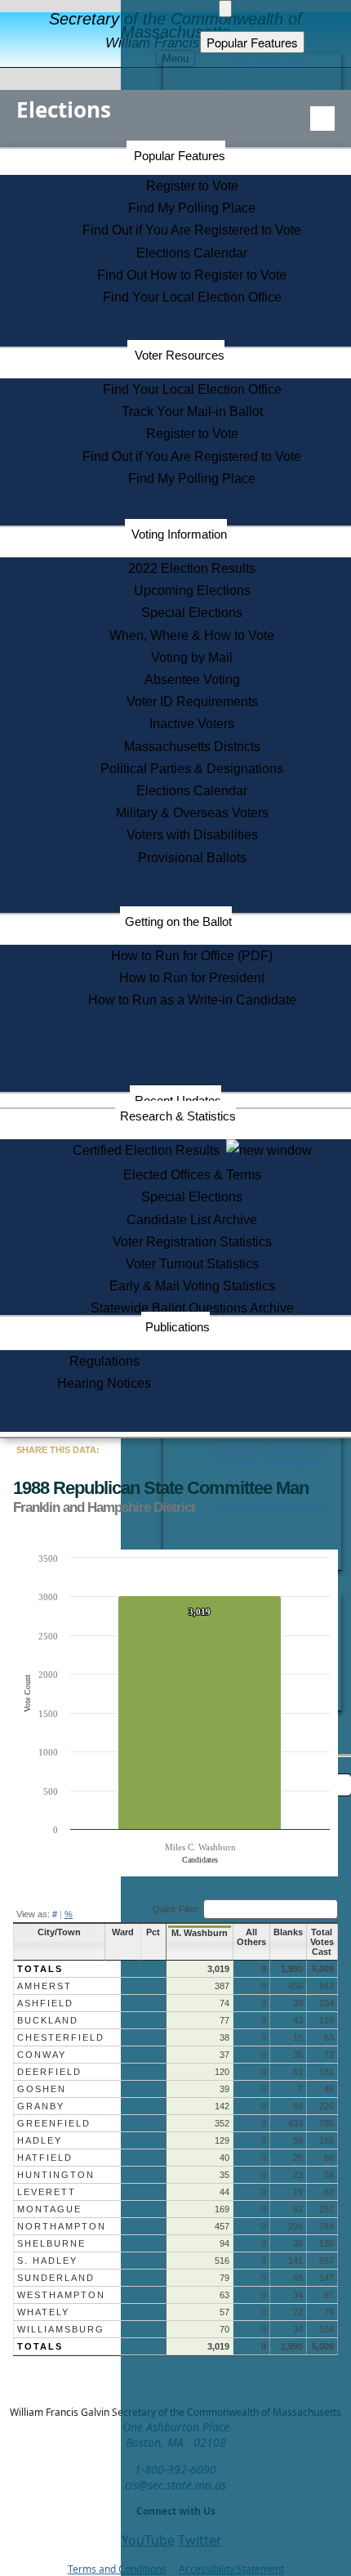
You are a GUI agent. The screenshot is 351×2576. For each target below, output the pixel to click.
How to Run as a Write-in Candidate (192, 1000)
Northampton (62, 2226)
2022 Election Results (192, 568)
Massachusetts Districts (192, 747)
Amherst (44, 1986)
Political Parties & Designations (192, 769)
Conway (42, 2055)
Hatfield (45, 2158)
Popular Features (180, 156)
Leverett (47, 2192)
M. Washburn (200, 1933)
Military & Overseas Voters (192, 813)
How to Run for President (192, 978)
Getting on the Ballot (178, 921)
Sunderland (56, 2278)
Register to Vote (192, 186)
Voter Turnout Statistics (192, 1264)
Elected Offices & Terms (192, 1175)
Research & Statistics (178, 1116)
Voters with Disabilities (192, 835)
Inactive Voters (192, 724)
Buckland (48, 2020)
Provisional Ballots (192, 858)
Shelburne (51, 2243)
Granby (41, 2106)
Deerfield (49, 2072)
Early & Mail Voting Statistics (192, 1286)
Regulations (104, 1361)
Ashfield (45, 2003)
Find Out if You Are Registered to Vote (192, 230)
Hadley (40, 2140)
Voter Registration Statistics (192, 1242)
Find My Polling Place (192, 208)
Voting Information (179, 534)
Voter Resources (180, 355)
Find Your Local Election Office (192, 297)
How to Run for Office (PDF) (192, 956)
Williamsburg (61, 2329)
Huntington (56, 2175)
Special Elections (192, 613)
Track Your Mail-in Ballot (192, 411)
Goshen (42, 2089)
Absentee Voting (192, 680)
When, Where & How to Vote (192, 635)
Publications (178, 1327)
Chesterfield (61, 2037)
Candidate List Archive (192, 1220)
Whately (43, 2312)
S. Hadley (47, 2261)
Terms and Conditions (117, 2569)
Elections (64, 110)
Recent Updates (178, 1100)
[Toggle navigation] (322, 119)
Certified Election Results (149, 1150)
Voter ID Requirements (192, 702)
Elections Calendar (192, 253)
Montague (49, 2209)
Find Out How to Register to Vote (192, 275)
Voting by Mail (192, 657)
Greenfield (54, 2123)
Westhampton (61, 2295)
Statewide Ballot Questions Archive (192, 1308)
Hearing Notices (104, 1383)
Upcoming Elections (192, 590)
